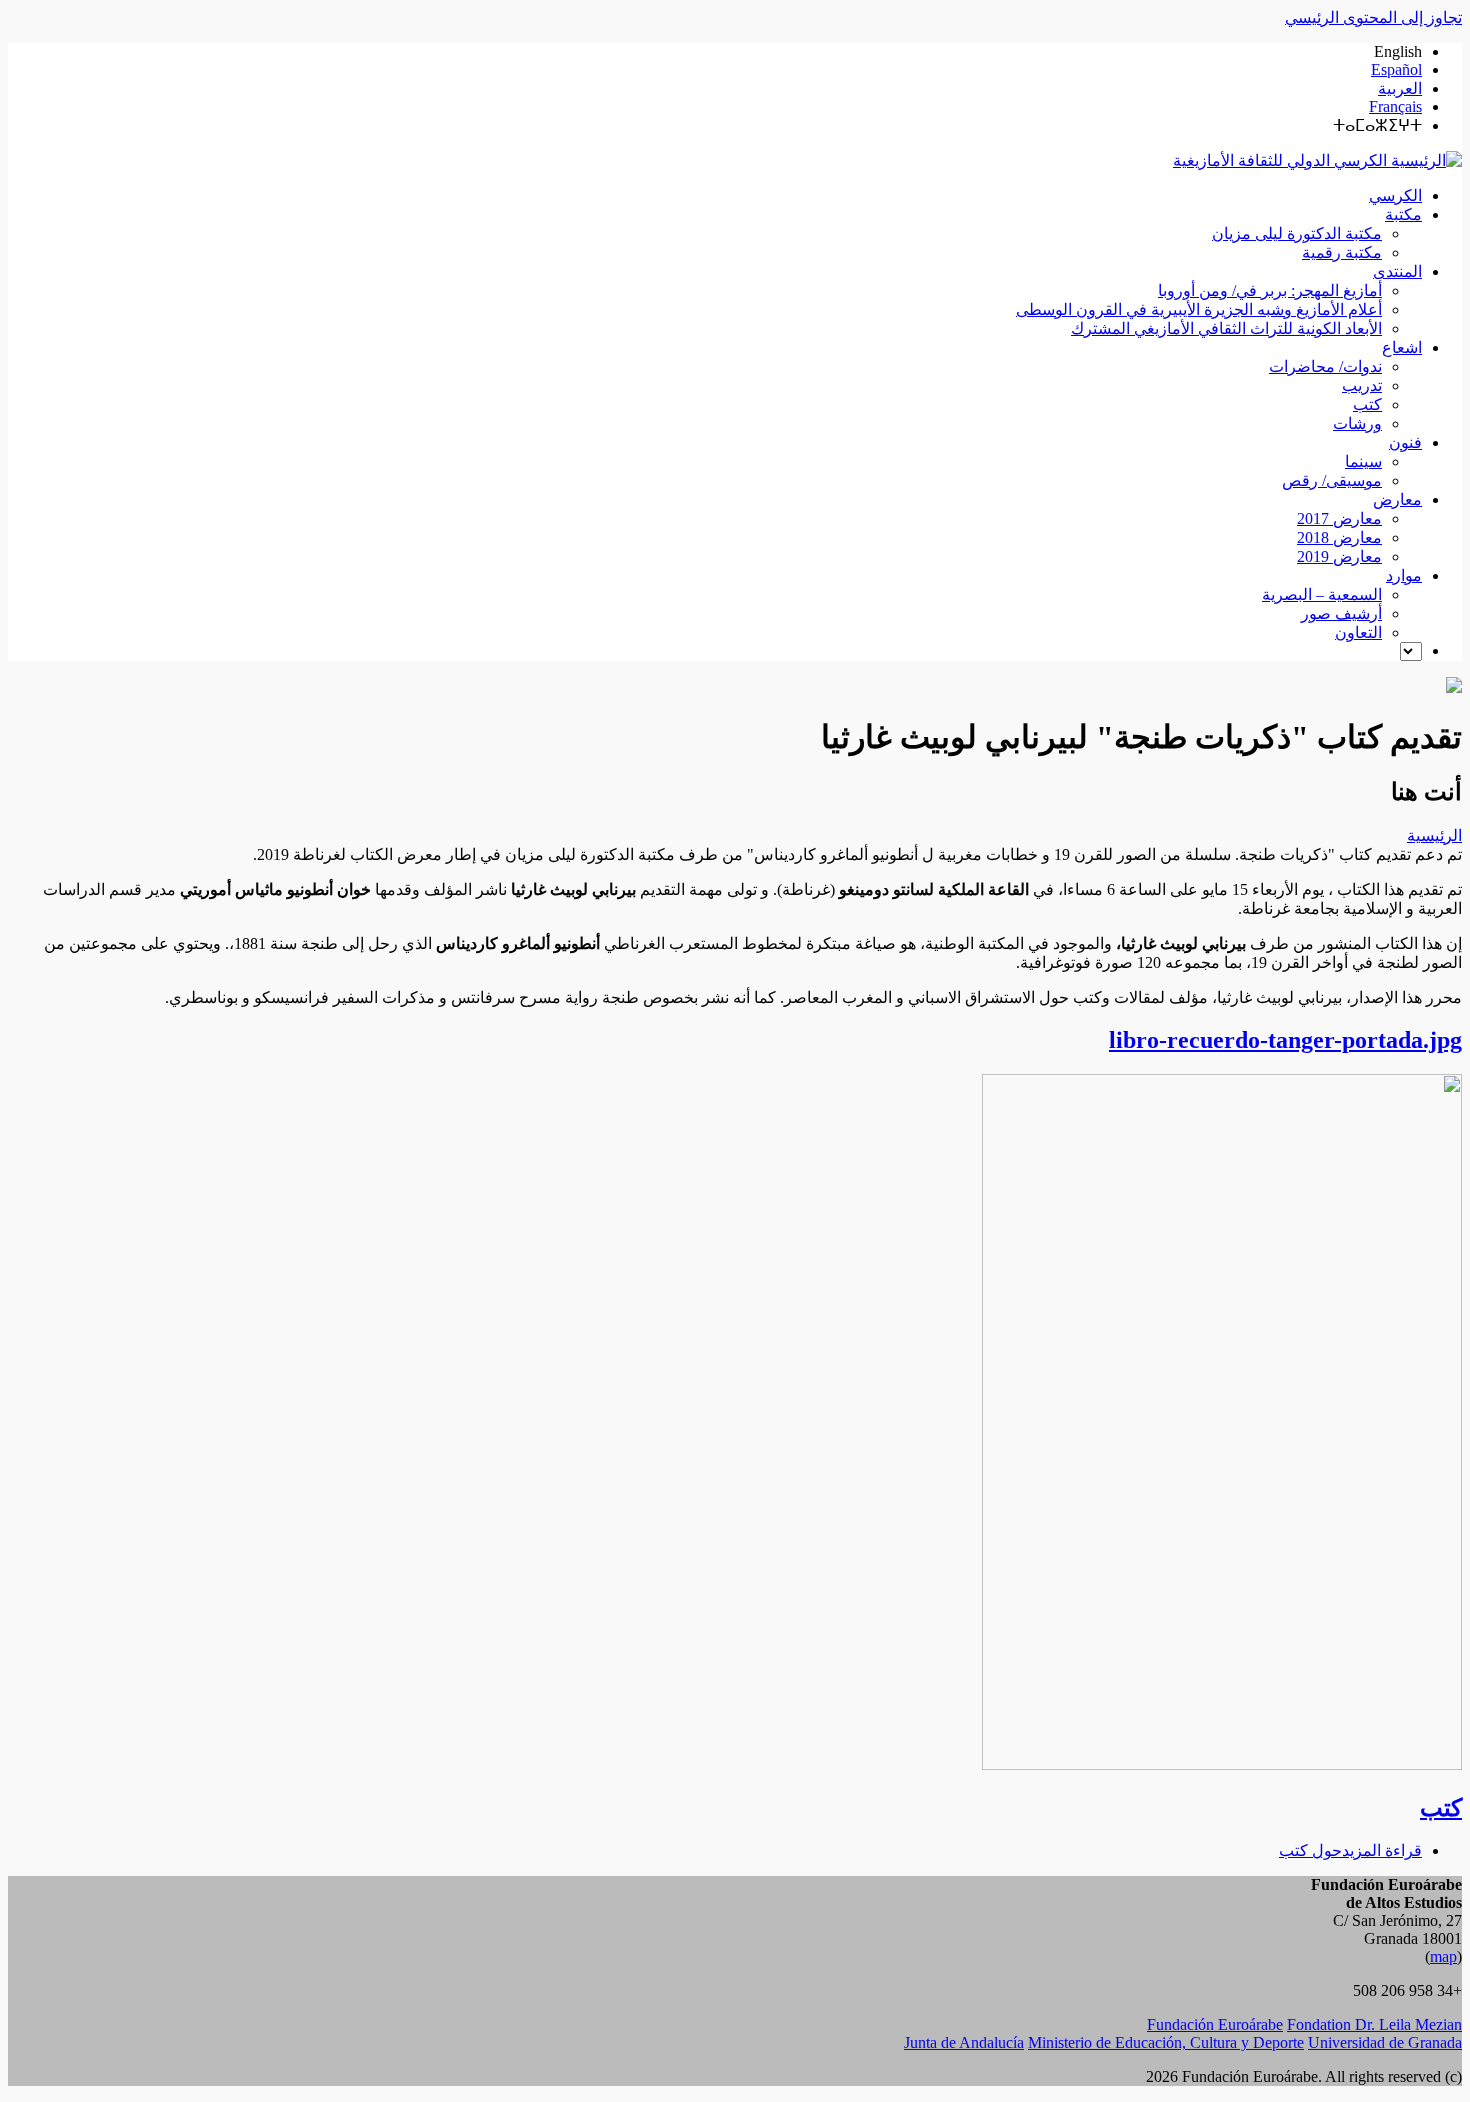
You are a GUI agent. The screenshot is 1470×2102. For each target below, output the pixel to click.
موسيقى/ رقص (1332, 480)
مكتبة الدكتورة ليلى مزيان (1297, 233)
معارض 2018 (1339, 537)
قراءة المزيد (1350, 1850)
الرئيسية (1434, 835)
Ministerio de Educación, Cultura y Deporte (1166, 2042)
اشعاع (1402, 347)
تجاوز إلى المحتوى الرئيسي (1373, 17)
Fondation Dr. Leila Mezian (1374, 2024)
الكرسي (1395, 195)
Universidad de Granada (1385, 2042)
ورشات (1357, 423)
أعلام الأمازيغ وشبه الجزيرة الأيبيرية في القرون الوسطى (1199, 309)
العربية (1400, 88)
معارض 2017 (1339, 518)
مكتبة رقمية (1342, 252)
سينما (1363, 461)
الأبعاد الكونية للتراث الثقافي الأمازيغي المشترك (1226, 328)
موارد (1404, 575)
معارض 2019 (1339, 556)
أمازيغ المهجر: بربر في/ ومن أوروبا (1270, 290)
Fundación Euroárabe (1215, 2024)
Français (1395, 106)
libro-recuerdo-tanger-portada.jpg (1285, 1040)
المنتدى (1397, 271)
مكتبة (1403, 214)
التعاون (1358, 632)
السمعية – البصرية (1322, 594)
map (1443, 1956)
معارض (1397, 499)
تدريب (1362, 385)
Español (1396, 69)
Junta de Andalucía (964, 2042)
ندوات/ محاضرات (1325, 366)
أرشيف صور (1341, 613)
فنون (1405, 442)
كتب (1367, 404)
